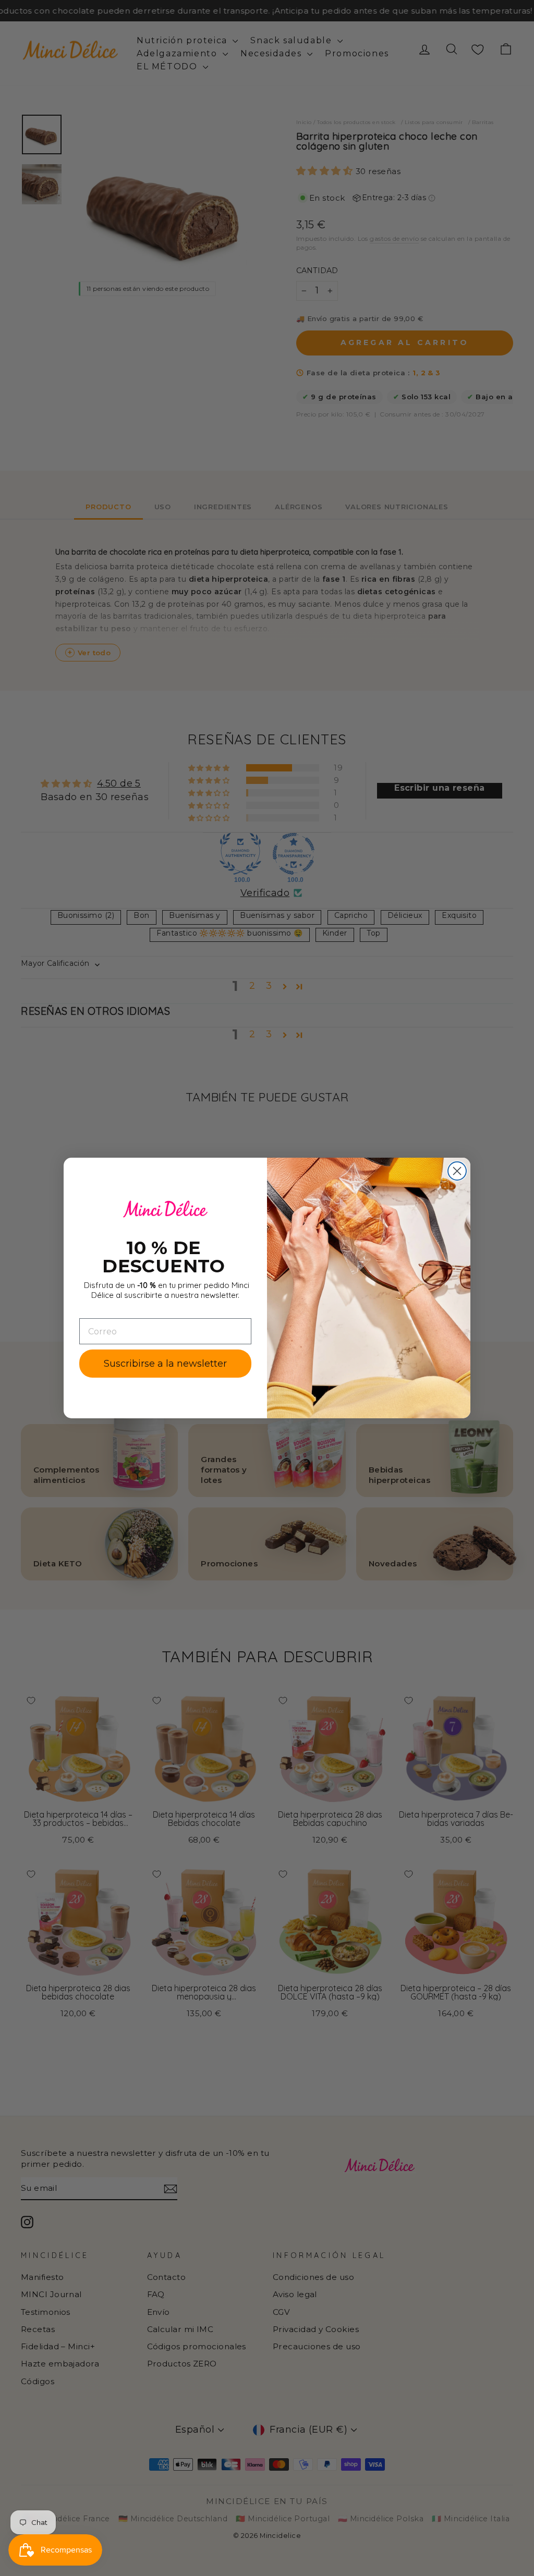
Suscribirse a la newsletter (165, 1364)
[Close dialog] (457, 1171)
